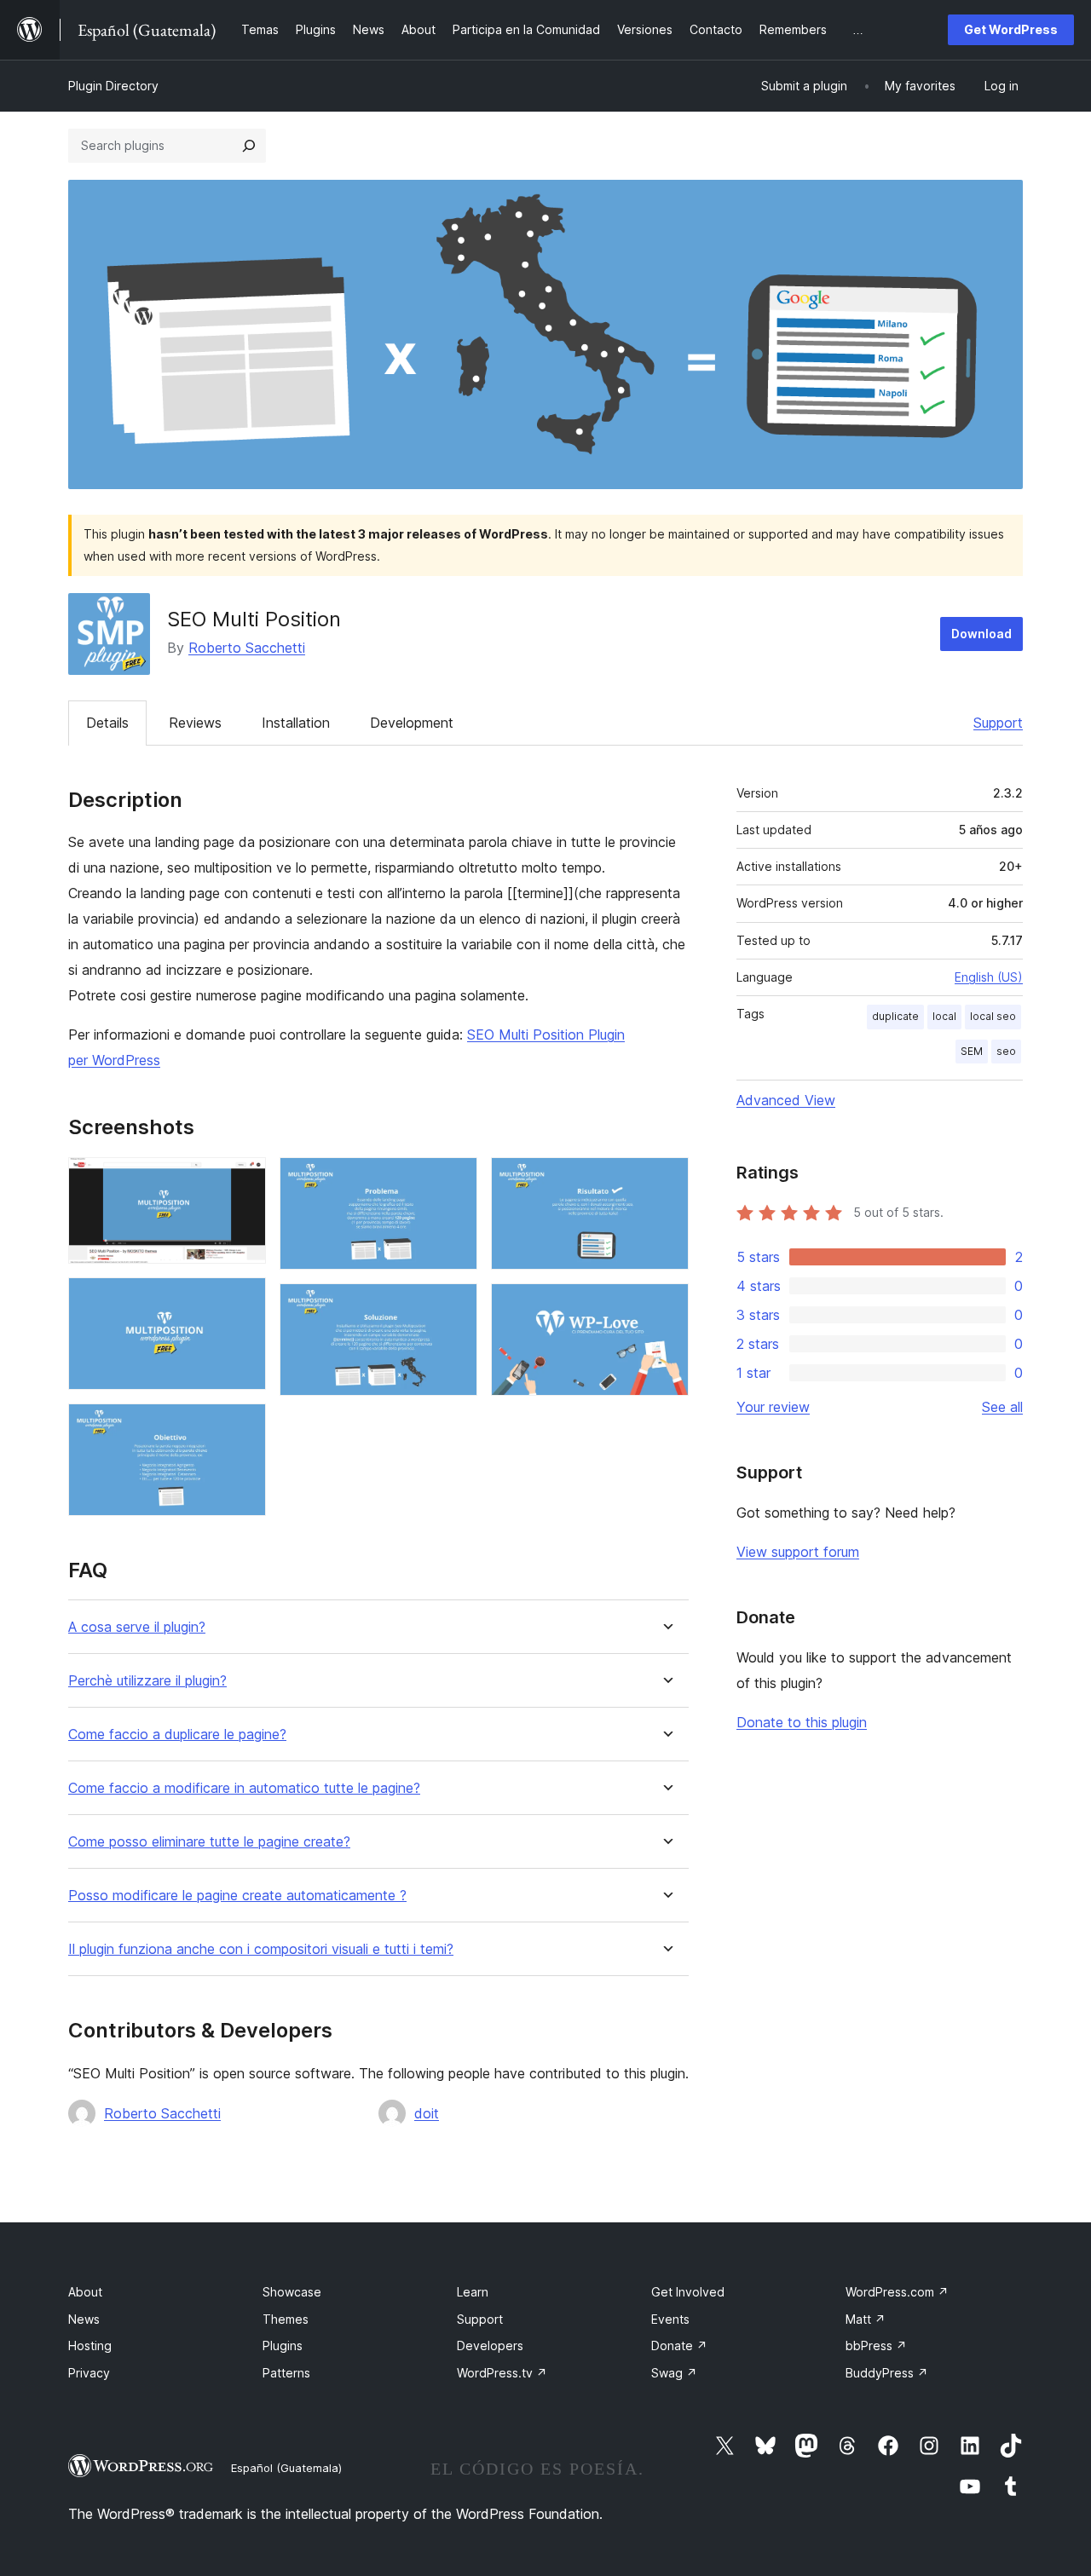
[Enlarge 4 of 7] (454, 1180)
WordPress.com (897, 2292)
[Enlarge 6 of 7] (666, 1180)
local (944, 1016)
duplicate (895, 1016)
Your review (773, 1407)
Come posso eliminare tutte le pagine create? (209, 1842)
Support (998, 723)
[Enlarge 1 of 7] (243, 1180)
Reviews (195, 723)
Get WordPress (1011, 29)
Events (670, 2319)
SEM (972, 1051)
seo (1006, 1051)
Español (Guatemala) (286, 2468)
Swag (674, 2373)
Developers (490, 2345)
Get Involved (688, 2292)
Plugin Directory (113, 86)
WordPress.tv (502, 2373)
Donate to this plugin (802, 1722)
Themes (286, 2319)
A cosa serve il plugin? (137, 1627)
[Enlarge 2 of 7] (243, 1300)
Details (107, 723)
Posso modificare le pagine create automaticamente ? (237, 1896)
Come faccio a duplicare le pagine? (177, 1735)
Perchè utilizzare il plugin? (147, 1681)
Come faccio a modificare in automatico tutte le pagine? (244, 1788)
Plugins (283, 2345)
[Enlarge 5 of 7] (454, 1306)
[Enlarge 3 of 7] (243, 1426)
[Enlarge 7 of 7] (666, 1306)
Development (412, 723)
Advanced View (786, 1100)
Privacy (89, 2373)
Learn (473, 2292)
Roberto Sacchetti (247, 648)
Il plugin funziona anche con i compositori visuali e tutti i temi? (261, 1949)
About (85, 2292)
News (84, 2319)
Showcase (292, 2292)
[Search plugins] (249, 146)
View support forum (798, 1552)
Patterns (286, 2373)
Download (981, 634)
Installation (296, 723)
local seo (993, 1016)
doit (427, 2113)
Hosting (90, 2345)
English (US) (989, 977)
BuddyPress (887, 2373)
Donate (679, 2345)
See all (1002, 1407)
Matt (866, 2319)
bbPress (876, 2345)
